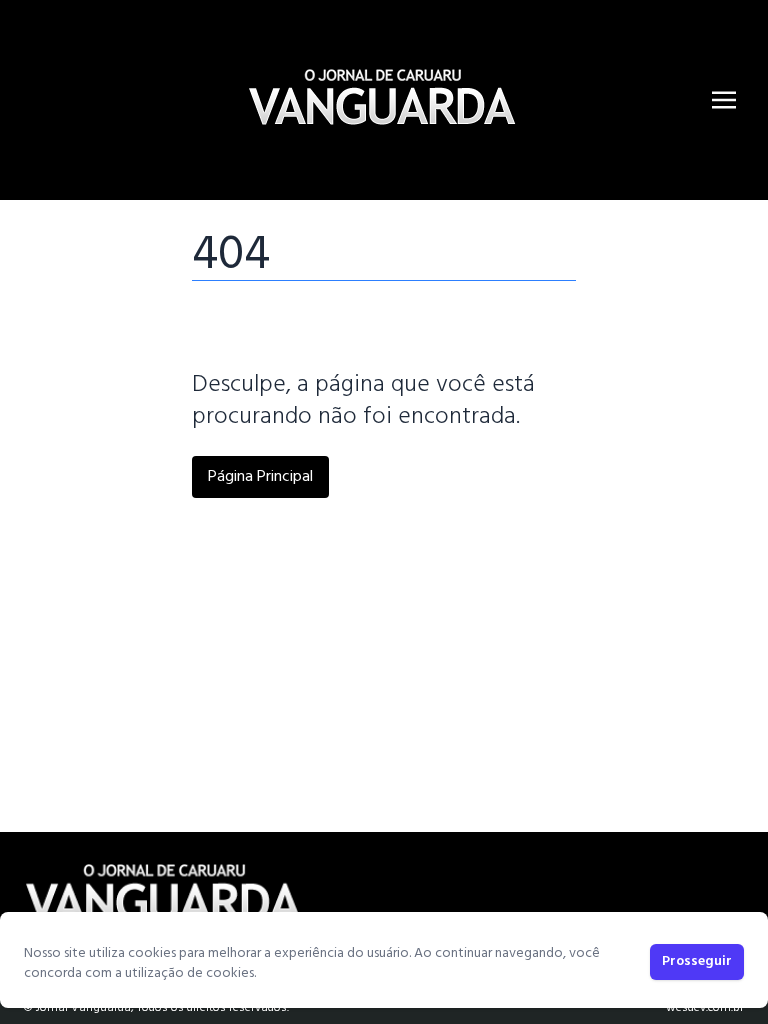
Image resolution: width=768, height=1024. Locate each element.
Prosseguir (697, 961)
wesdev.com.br (705, 1008)
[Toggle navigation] (724, 100)
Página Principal (260, 477)
